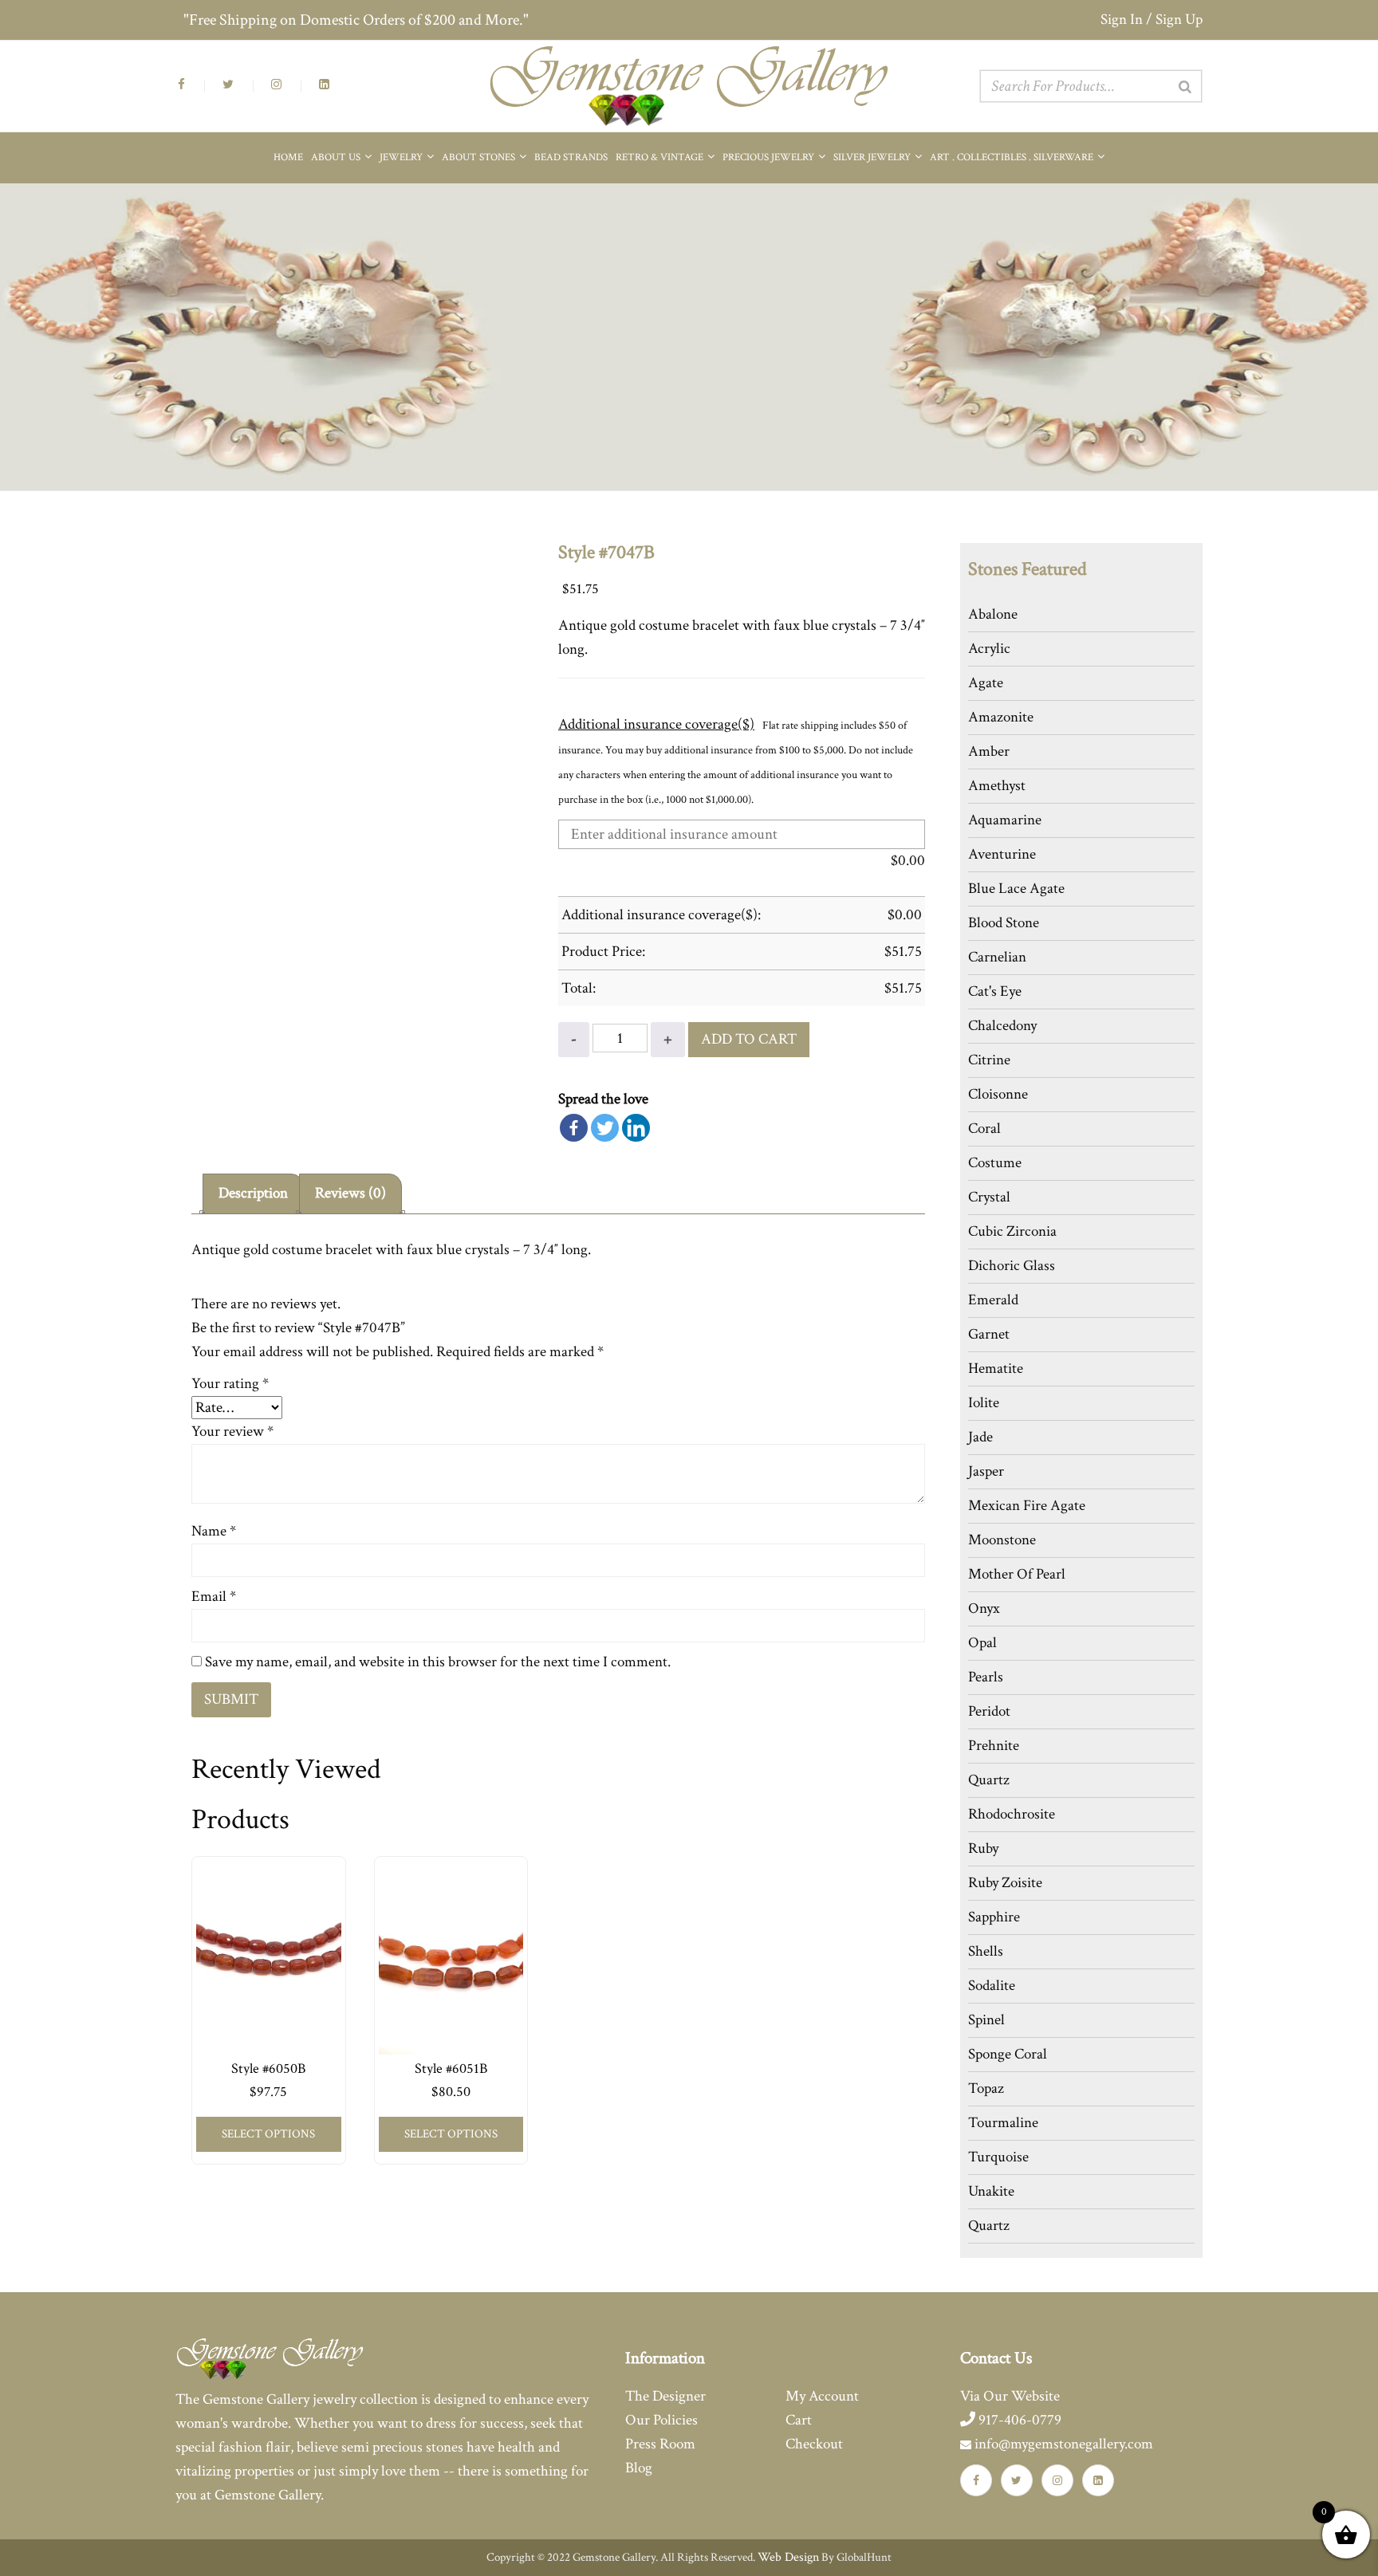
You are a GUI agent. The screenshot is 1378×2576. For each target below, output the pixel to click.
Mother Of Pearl (1017, 1574)
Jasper (986, 1471)
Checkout (814, 2444)
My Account (822, 2396)
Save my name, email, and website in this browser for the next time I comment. (438, 1662)
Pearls (986, 1677)
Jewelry (402, 157)
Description (253, 1193)
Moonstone (1002, 1540)
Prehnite (994, 1746)
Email (214, 1597)
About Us (337, 157)
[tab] (253, 1194)
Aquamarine (1005, 820)
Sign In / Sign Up (1152, 20)
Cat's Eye (995, 991)
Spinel (986, 2020)
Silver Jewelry (873, 157)
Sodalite (992, 1986)
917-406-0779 (1018, 2420)
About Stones (480, 157)
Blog (639, 2468)
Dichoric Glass (1012, 1266)
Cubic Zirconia (1012, 1231)
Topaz (986, 2088)
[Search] (1185, 87)
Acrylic (989, 649)
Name (214, 1531)
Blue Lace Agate (1016, 889)
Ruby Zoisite (1005, 1883)
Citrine (989, 1060)
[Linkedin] (636, 1128)
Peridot (989, 1711)
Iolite (984, 1403)
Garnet (989, 1334)
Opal (982, 1643)
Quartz (989, 1780)
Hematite (996, 1369)
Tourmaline (1003, 2123)
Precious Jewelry (770, 157)
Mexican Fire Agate (1027, 1506)
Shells (986, 1951)
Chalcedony (1002, 1026)
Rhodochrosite (1012, 1814)
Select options (268, 2134)
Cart (799, 2420)
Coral (984, 1129)
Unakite (991, 2191)
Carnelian (997, 957)
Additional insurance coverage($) (656, 724)
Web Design (788, 2557)
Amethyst (997, 786)
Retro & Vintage (661, 157)
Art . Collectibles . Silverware (1013, 157)
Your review (232, 1432)
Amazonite (1001, 717)
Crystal (989, 1197)
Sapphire (994, 1917)
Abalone (993, 614)
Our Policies (661, 2420)
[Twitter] (605, 1128)
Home (288, 157)
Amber (989, 751)
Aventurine (1002, 854)
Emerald (993, 1300)
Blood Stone (1004, 923)
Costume (995, 1163)
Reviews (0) (350, 1193)
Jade (980, 1437)
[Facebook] (574, 1128)
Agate (986, 683)
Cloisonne (998, 1094)
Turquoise (998, 2157)
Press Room (660, 2444)
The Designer (665, 2396)
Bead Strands (571, 157)
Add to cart (749, 1039)
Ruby (983, 1848)
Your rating (230, 1384)
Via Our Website (1010, 2396)
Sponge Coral (1008, 2054)
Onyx (984, 1609)
